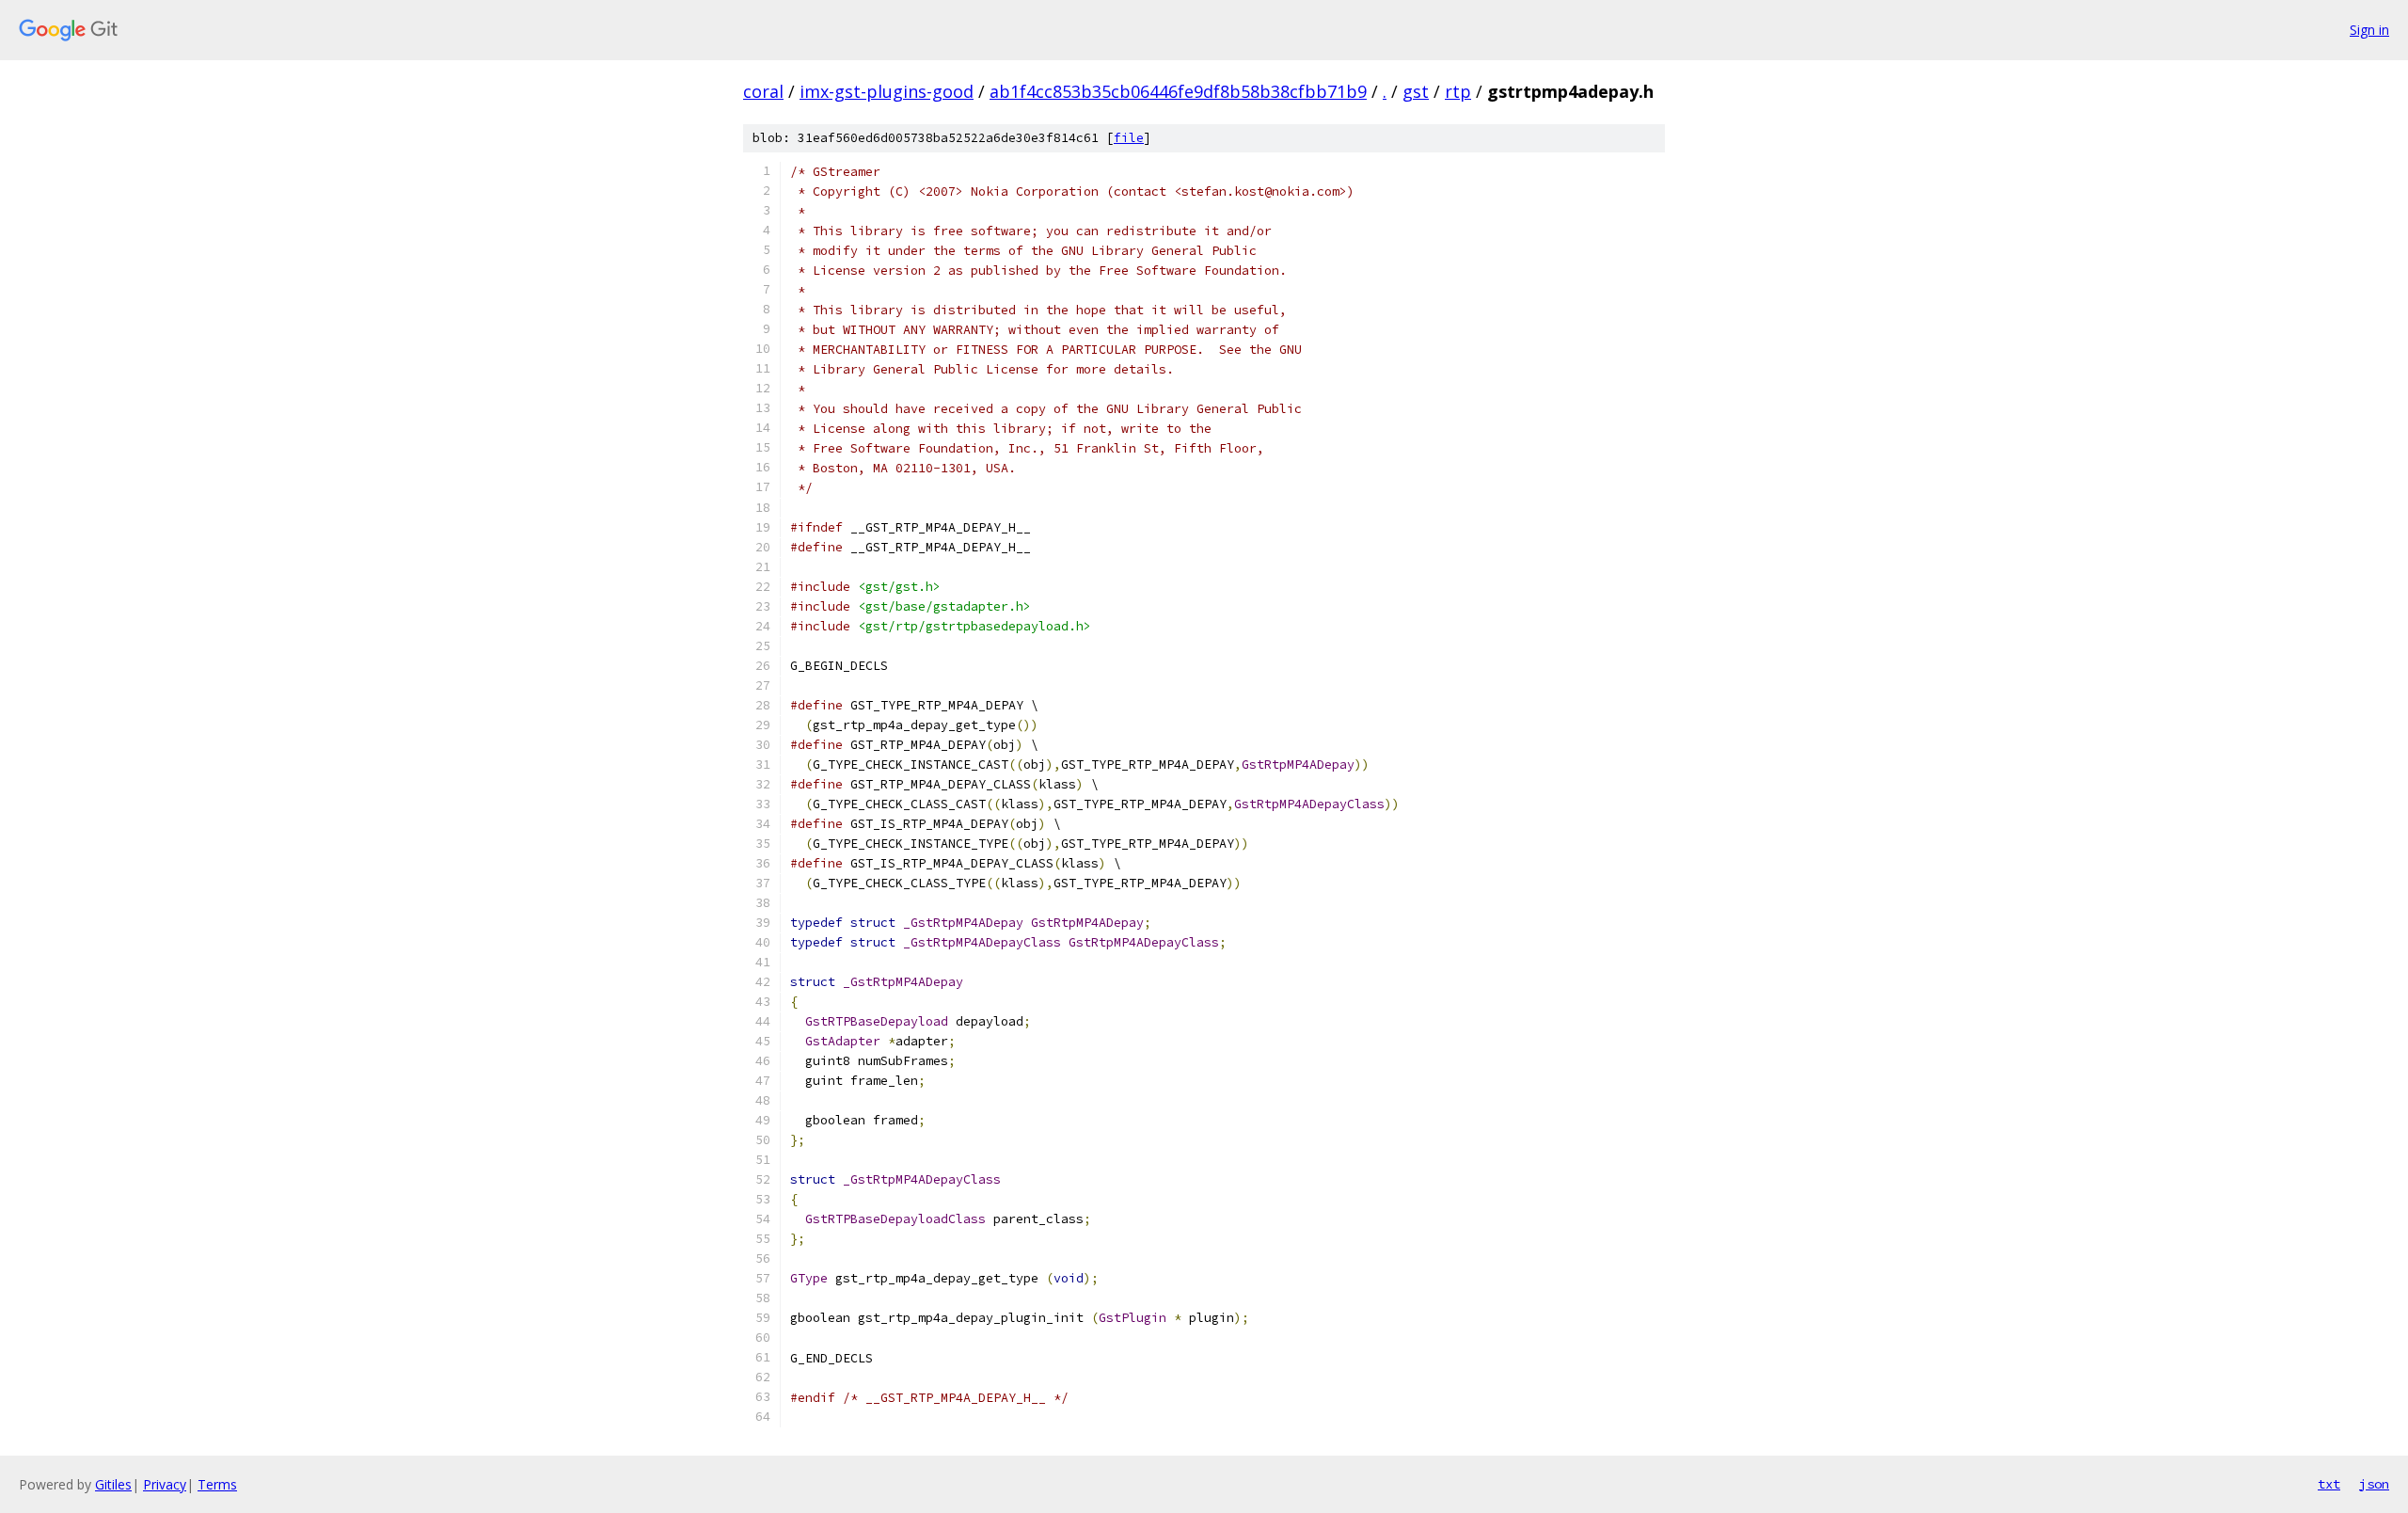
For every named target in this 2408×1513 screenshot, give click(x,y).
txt (2329, 1484)
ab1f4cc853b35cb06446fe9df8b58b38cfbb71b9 (1178, 91)
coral (763, 91)
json (2374, 1484)
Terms (217, 1484)
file (1129, 138)
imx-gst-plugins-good (887, 91)
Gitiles (113, 1484)
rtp (1458, 91)
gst (1416, 91)
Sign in (2369, 30)
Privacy (165, 1484)
